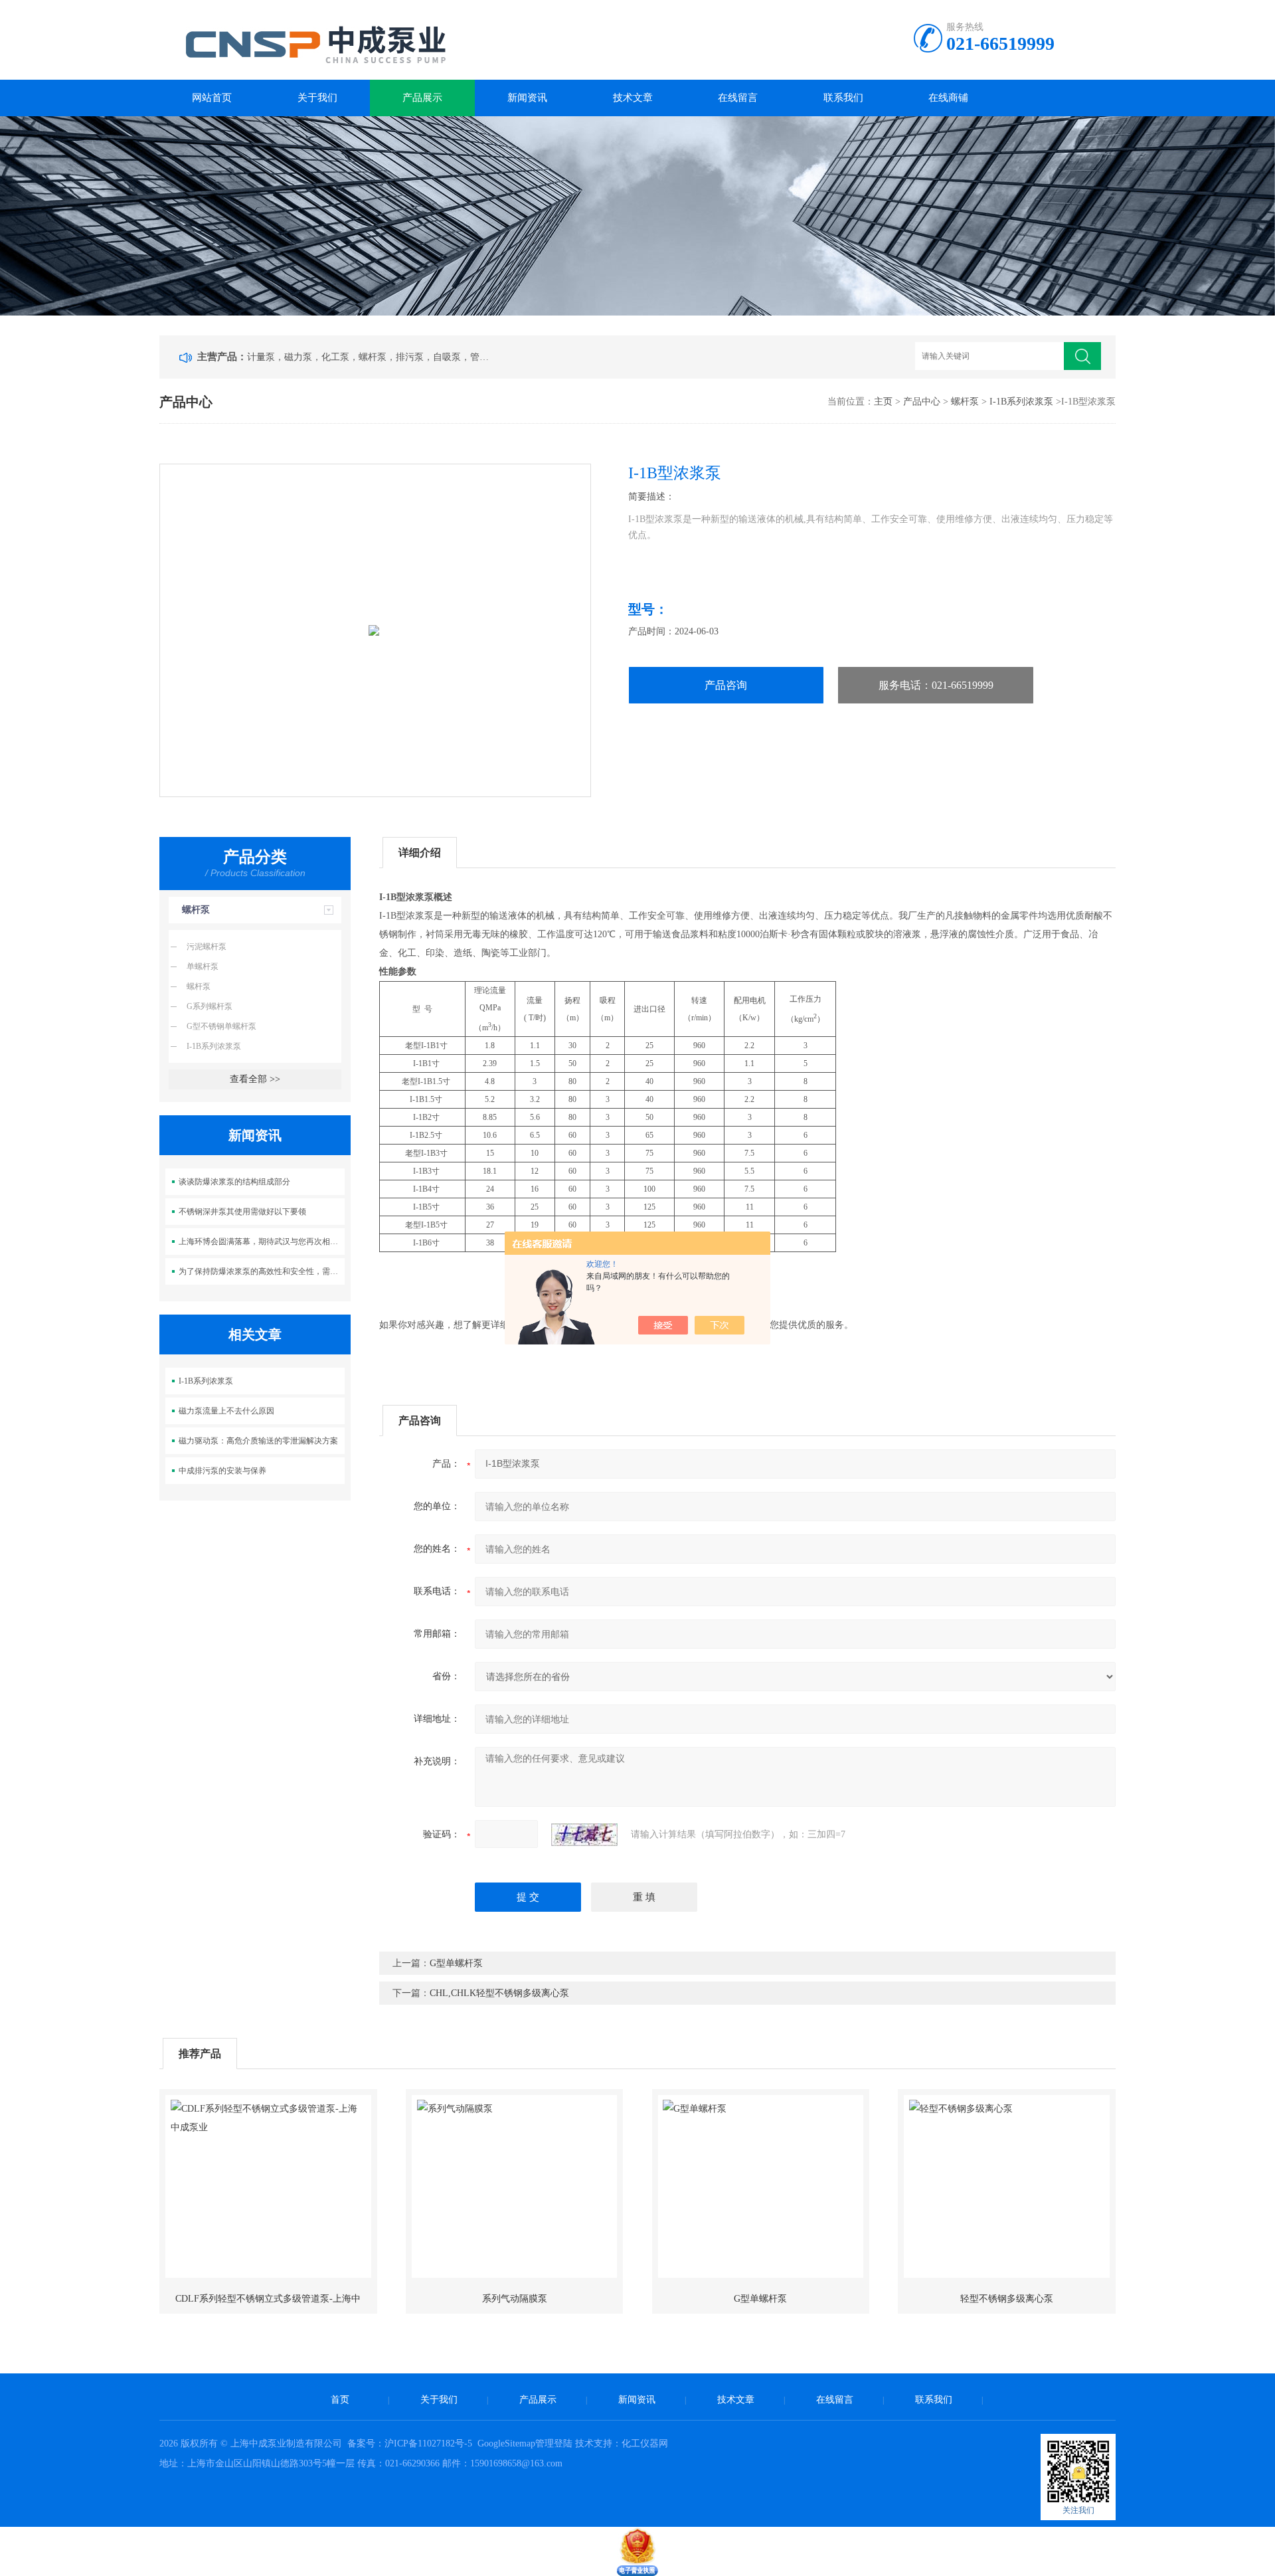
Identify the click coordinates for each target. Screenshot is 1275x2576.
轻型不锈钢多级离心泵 (1007, 2299)
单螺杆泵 (203, 966)
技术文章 (633, 98)
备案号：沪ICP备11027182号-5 (411, 2443)
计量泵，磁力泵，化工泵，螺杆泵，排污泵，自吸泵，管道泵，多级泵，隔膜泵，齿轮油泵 (371, 357)
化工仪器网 (645, 2443)
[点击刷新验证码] (584, 1835)
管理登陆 (554, 2443)
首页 (340, 2400)
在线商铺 (948, 98)
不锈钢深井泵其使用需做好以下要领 (242, 1212)
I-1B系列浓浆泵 (1021, 402)
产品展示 (422, 98)
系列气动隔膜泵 (515, 2299)
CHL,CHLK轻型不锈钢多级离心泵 (499, 1993)
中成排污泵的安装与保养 (222, 1471)
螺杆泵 (965, 402)
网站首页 (212, 98)
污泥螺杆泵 (207, 947)
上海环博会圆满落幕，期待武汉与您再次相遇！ (262, 1242)
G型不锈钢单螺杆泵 (221, 1026)
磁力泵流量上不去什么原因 (226, 1411)
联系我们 (843, 98)
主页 (883, 402)
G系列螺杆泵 (210, 1006)
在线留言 (738, 98)
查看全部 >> (255, 1079)
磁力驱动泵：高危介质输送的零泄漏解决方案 (258, 1441)
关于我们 (317, 98)
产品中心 (922, 402)
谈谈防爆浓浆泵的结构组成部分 (234, 1182)
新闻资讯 (527, 98)
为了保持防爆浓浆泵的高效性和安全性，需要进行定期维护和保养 (262, 1271)
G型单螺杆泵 (456, 1963)
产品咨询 (726, 685)
